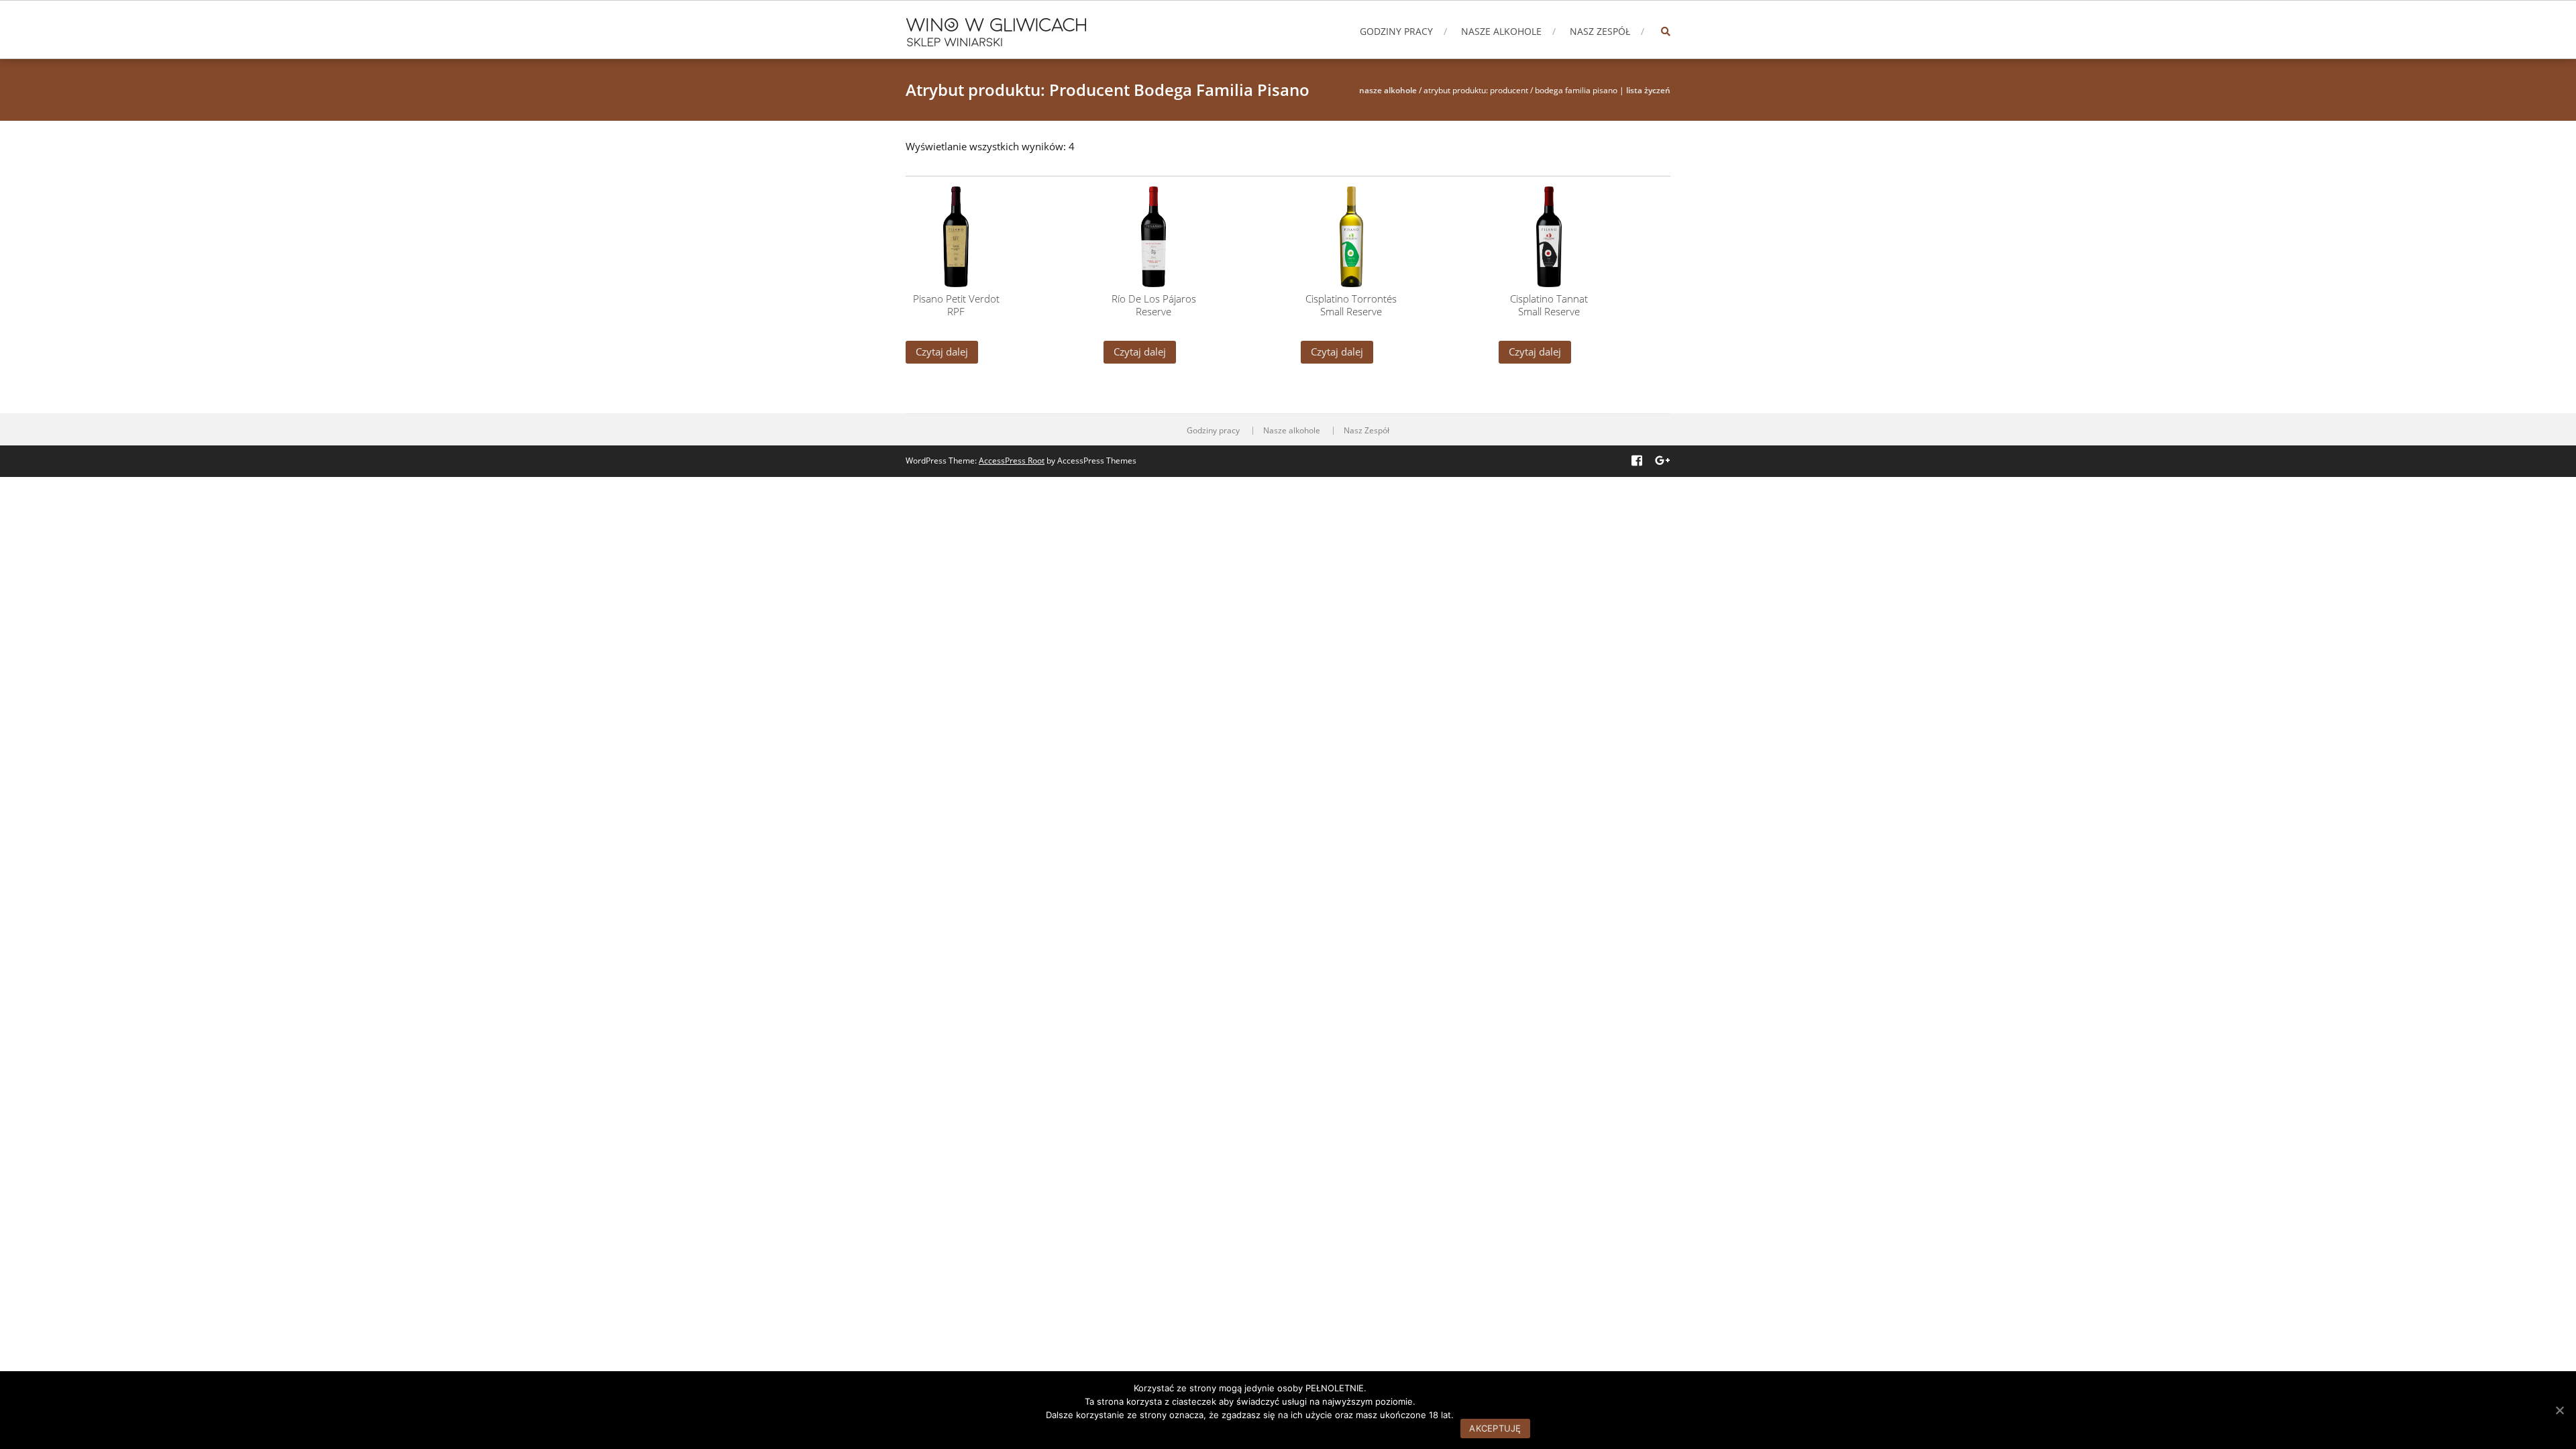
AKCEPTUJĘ (1495, 1428)
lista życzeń (1648, 90)
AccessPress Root (1012, 461)
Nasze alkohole (1501, 31)
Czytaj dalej (942, 352)
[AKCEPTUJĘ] (2559, 1410)
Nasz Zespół (1600, 31)
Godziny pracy (1396, 31)
